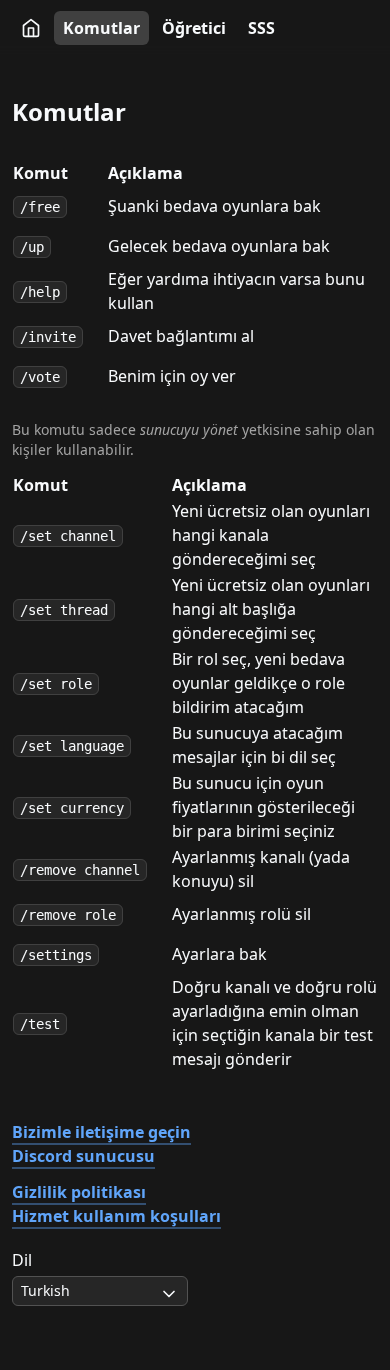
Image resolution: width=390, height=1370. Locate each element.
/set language (72, 746)
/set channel (68, 536)
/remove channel (80, 870)
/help (40, 292)
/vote (40, 377)
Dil (22, 1260)
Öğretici (194, 28)
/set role (56, 684)
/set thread (64, 610)
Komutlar (101, 28)
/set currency (72, 808)
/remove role (68, 915)
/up (32, 247)
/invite (48, 337)
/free (40, 207)
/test (40, 1024)
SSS (261, 28)
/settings (56, 955)
